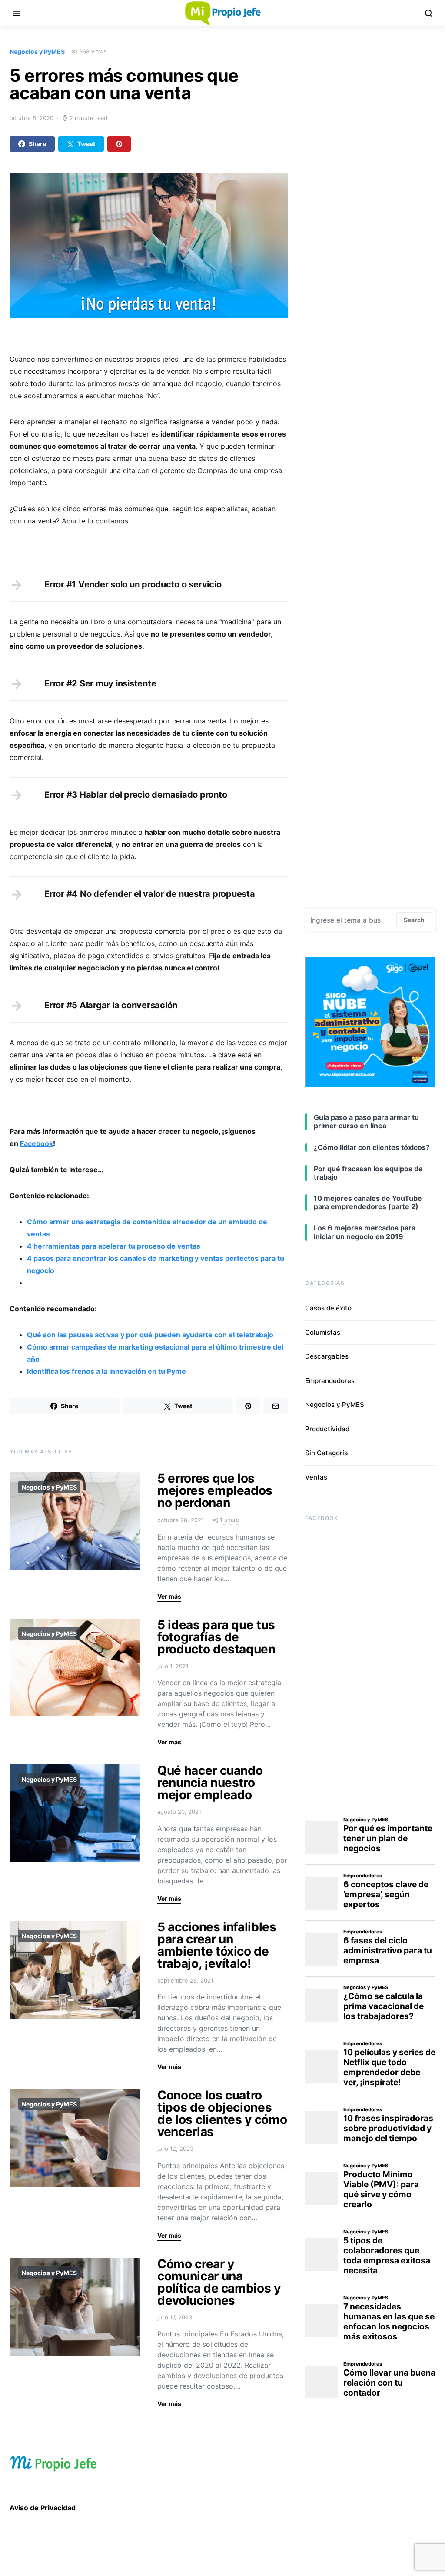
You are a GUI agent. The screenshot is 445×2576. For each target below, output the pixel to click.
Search (414, 920)
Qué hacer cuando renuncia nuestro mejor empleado (210, 1783)
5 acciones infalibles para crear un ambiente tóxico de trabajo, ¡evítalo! (217, 1945)
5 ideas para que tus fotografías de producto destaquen (216, 1637)
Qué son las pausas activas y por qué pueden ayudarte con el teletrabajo (150, 1335)
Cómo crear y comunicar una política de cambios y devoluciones (219, 2282)
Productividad (327, 1429)
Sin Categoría (327, 1453)
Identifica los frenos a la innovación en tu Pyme (106, 1371)
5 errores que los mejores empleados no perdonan (215, 1490)
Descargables (327, 1356)
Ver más (169, 1596)
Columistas (323, 1332)
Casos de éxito (328, 1308)
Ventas (316, 1477)
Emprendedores (330, 1381)
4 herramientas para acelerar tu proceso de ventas (114, 1246)
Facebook (37, 1143)
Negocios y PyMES (37, 52)
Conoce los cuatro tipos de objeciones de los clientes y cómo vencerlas (222, 2113)
